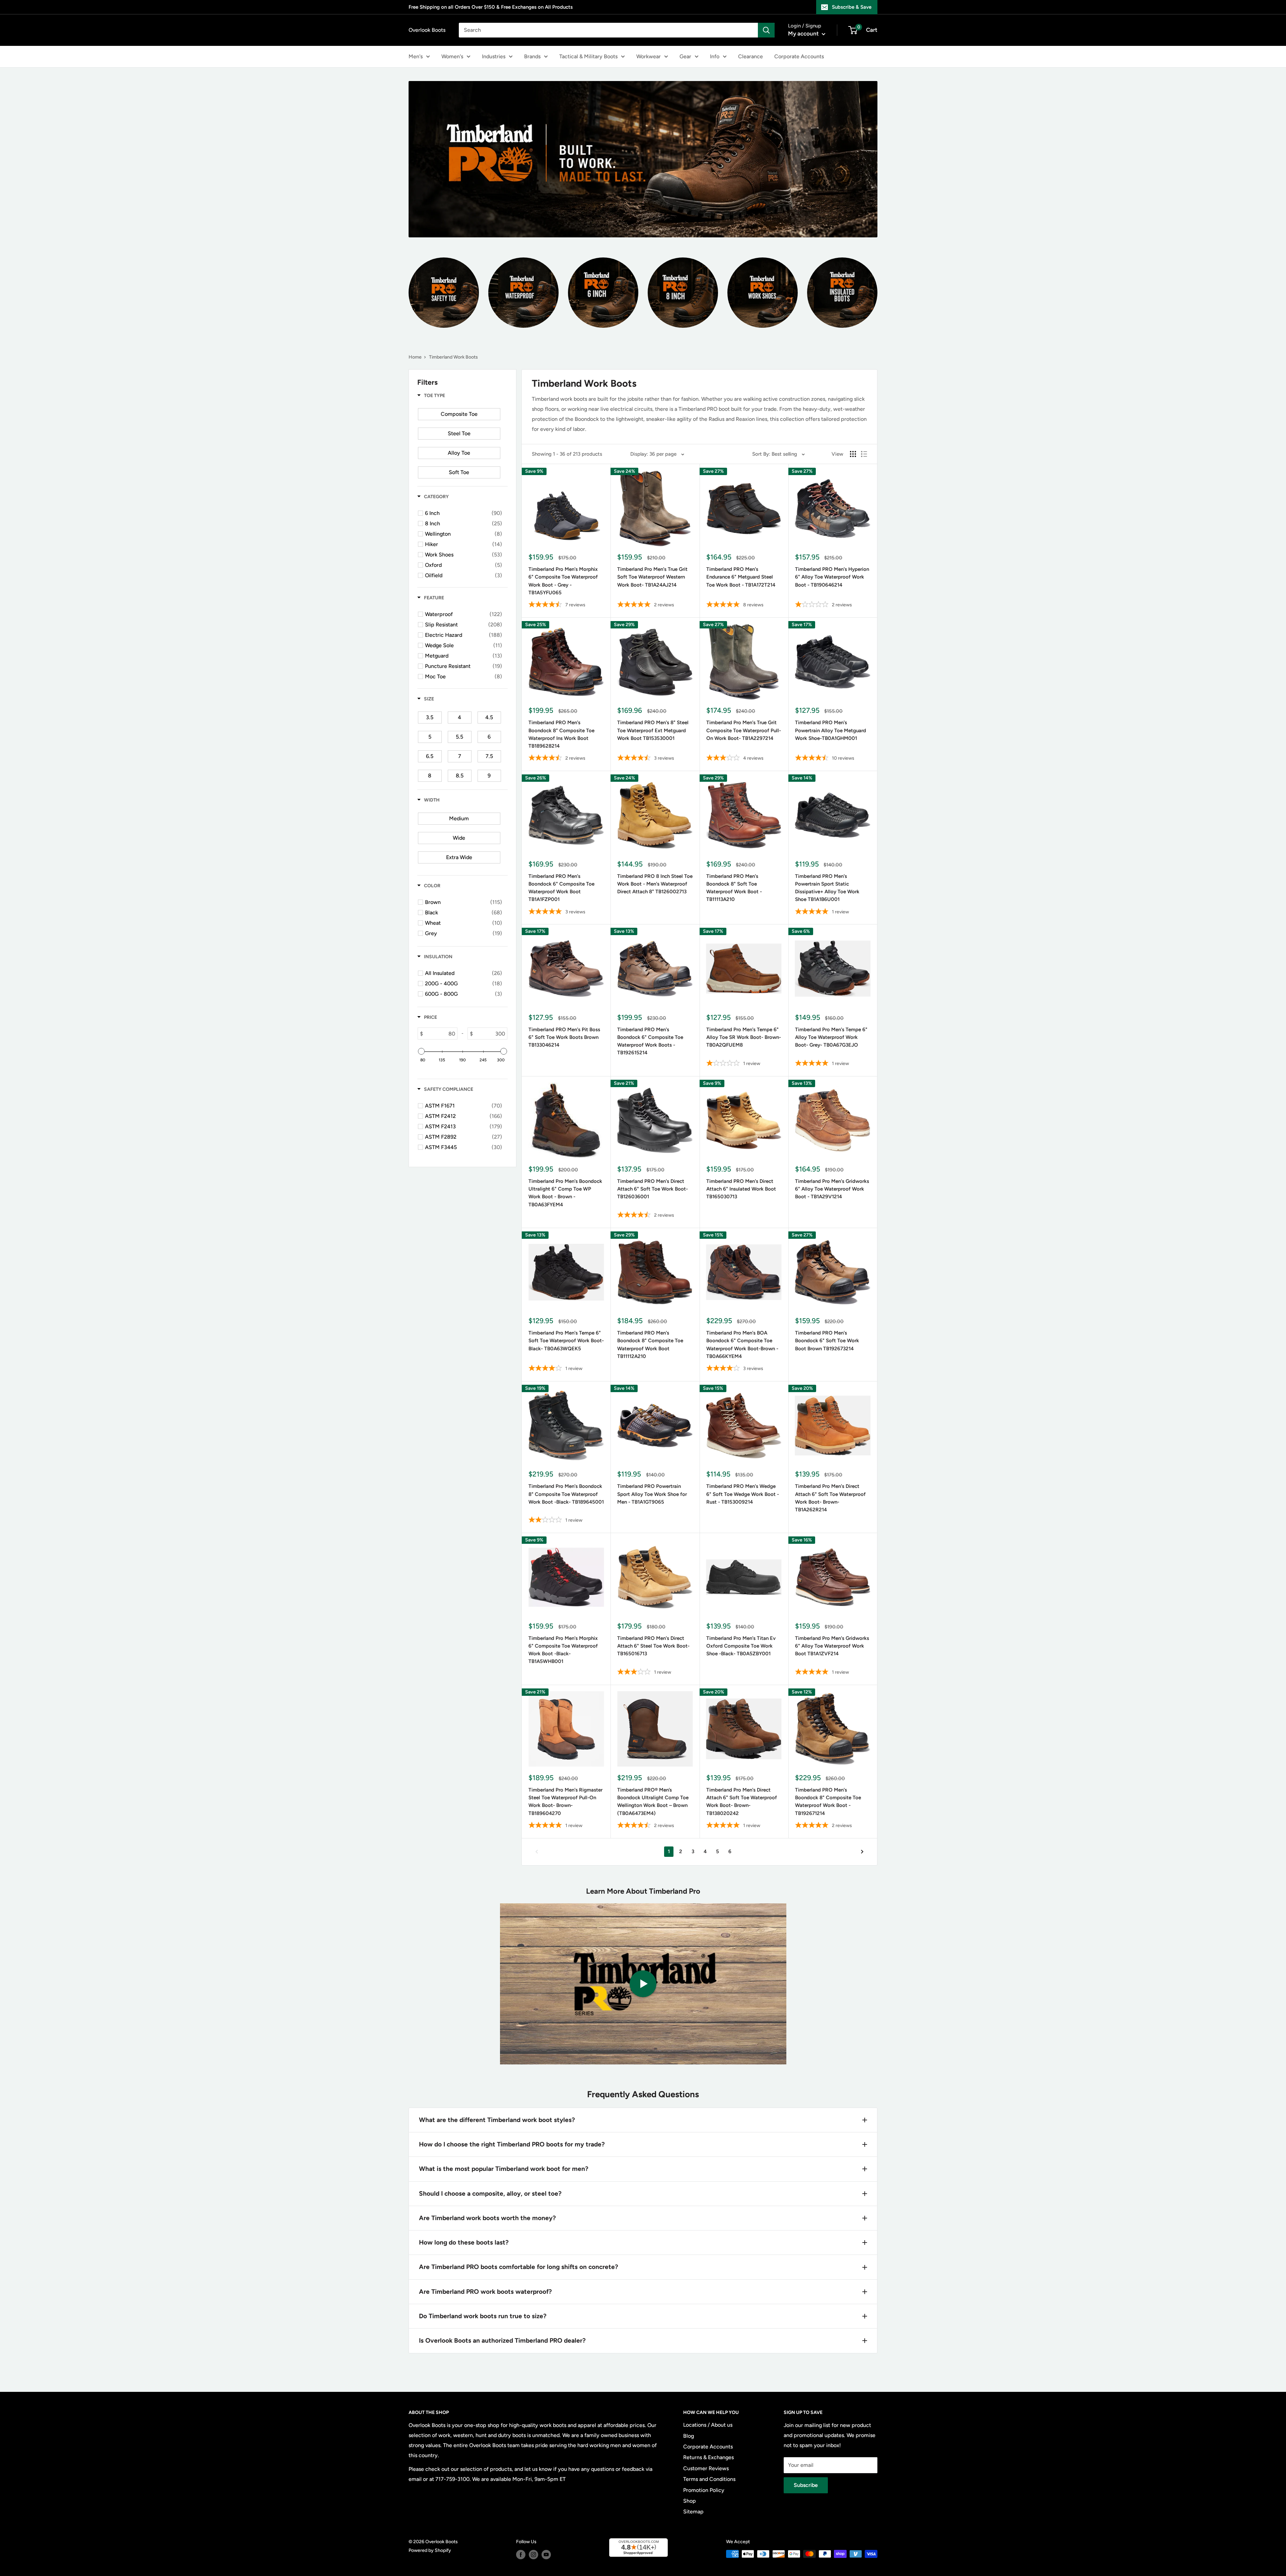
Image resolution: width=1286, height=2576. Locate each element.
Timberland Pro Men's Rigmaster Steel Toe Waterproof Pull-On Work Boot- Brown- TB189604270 (565, 1802)
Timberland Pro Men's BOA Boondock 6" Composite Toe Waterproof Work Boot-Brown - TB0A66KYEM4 (742, 1345)
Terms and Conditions (709, 2479)
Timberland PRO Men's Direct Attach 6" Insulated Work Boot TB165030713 (741, 1189)
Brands (532, 56)
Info (715, 56)
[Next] (862, 1852)
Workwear (649, 56)
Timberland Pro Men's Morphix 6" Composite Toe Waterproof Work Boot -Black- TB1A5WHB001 (563, 1650)
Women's (452, 56)
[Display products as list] (864, 454)
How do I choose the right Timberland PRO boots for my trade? (512, 2144)
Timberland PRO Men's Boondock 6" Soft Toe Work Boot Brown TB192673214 (827, 1341)
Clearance (751, 56)
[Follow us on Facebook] (521, 2555)
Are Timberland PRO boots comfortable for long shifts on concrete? (519, 2267)
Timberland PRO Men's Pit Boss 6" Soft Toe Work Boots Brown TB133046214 (564, 1037)
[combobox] (608, 30)
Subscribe (806, 2485)
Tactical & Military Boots (588, 56)
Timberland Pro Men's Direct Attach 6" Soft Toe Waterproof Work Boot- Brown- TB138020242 (742, 1802)
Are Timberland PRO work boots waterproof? (485, 2292)
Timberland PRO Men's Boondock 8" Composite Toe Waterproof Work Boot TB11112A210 (650, 1345)
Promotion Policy (704, 2490)
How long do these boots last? (464, 2242)
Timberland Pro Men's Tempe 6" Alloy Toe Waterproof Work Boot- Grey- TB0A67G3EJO (831, 1037)
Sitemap (693, 2512)
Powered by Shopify (430, 2550)
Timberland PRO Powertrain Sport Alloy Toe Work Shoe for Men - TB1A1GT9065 (652, 1494)
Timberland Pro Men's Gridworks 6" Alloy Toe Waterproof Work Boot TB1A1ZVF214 (832, 1646)
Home (415, 357)
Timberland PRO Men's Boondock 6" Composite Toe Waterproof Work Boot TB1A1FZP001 (561, 888)
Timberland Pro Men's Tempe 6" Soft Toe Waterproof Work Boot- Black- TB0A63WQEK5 (566, 1341)
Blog (689, 2436)
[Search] (766, 30)
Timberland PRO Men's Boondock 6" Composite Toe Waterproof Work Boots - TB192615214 (650, 1041)
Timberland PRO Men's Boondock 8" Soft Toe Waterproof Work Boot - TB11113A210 (734, 888)
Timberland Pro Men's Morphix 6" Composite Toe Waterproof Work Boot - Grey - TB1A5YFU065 (563, 581)
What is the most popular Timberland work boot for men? (504, 2169)
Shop (690, 2501)
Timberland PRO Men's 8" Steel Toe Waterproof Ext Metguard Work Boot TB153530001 (653, 730)
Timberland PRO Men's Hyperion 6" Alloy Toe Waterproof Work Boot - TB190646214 (832, 577)
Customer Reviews (706, 2468)
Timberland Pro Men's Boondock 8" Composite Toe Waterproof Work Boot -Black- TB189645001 (566, 1494)
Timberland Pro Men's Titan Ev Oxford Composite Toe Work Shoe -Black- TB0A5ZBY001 (741, 1646)
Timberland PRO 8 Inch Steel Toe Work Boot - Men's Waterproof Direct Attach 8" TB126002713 (655, 884)
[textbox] (440, 1034)
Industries (494, 56)
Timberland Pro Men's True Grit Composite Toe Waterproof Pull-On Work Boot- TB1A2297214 (744, 730)
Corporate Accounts (799, 56)
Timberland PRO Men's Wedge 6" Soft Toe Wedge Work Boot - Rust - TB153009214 (743, 1494)
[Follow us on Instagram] (533, 2555)
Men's (416, 56)
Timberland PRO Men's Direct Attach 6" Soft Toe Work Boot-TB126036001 (653, 1189)
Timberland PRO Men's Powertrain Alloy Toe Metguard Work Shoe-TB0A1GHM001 (831, 730)
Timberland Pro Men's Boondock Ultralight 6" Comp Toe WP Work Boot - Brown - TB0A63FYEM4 (565, 1193)
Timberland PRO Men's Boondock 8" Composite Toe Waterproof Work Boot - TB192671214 (828, 1802)
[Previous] (537, 1852)
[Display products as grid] (853, 454)
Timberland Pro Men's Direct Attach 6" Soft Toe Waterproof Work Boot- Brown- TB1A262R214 (830, 1498)
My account (804, 33)
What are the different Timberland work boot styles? (497, 2120)
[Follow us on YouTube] (546, 2555)
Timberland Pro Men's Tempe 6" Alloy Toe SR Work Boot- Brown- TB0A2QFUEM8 (744, 1037)
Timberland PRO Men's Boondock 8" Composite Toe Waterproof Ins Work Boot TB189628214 (561, 734)
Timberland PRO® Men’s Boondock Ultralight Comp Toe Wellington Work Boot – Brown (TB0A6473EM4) (653, 1802)
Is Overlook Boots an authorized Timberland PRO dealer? (502, 2340)
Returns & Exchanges (708, 2457)
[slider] (421, 1051)
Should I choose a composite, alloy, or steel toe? (490, 2193)
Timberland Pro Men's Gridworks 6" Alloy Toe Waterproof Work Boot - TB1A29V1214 (832, 1189)
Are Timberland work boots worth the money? (487, 2218)
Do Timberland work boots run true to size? (483, 2316)
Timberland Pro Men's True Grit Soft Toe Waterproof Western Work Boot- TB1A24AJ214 (652, 577)
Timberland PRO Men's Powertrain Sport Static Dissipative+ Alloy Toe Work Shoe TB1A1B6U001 (827, 888)
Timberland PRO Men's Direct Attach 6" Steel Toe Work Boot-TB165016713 (653, 1646)
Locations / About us (708, 2425)
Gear (685, 56)
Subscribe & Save (852, 7)
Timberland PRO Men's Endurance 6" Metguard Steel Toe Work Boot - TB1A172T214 (741, 577)
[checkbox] (459, 414)
